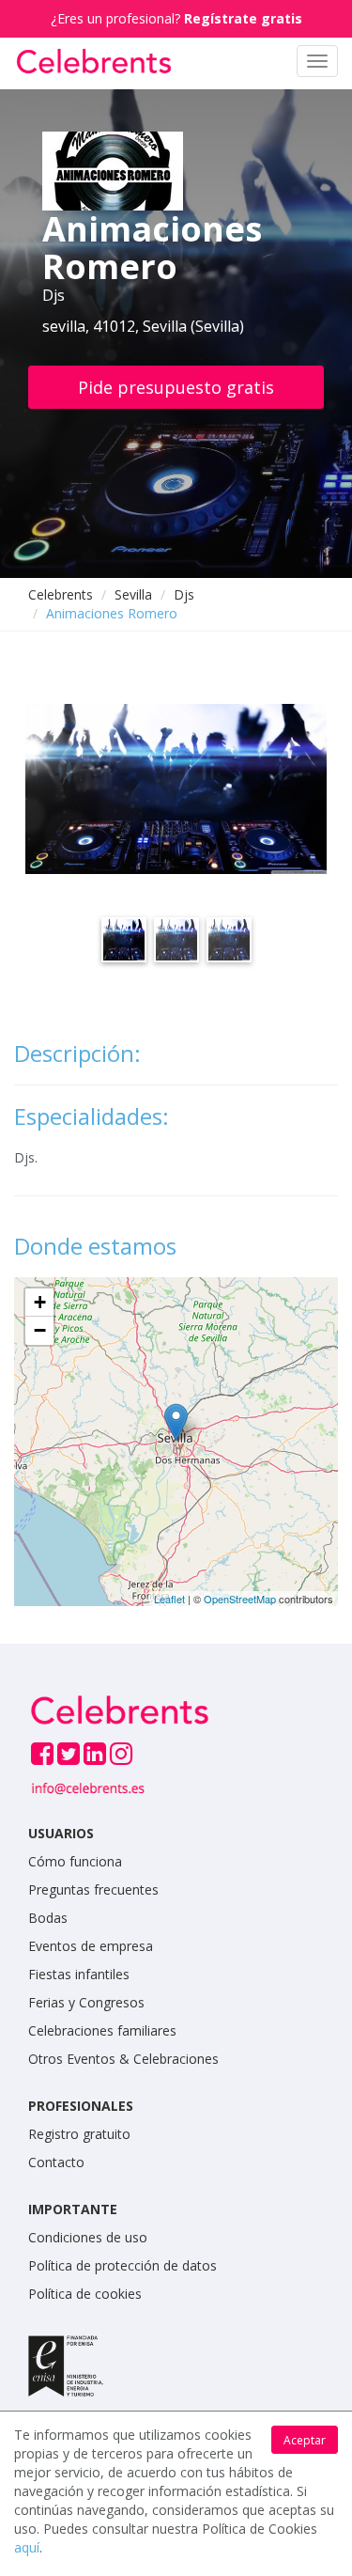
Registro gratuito (79, 2134)
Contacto (56, 2162)
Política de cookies (85, 2294)
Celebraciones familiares (102, 2030)
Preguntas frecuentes (93, 1889)
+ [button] (40, 1302)
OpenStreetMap (240, 1599)
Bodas (48, 1918)
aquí (27, 2547)
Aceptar (305, 2440)
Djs (184, 594)
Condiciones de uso (88, 2237)
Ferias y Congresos (86, 2002)
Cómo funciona (75, 1861)
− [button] (40, 1330)
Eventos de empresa (91, 1946)
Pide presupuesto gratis (176, 387)
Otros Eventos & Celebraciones (123, 2059)
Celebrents (61, 594)
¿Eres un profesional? (176, 18)
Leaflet (169, 1599)
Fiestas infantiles (79, 1974)
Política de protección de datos (122, 2265)
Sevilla (133, 594)
